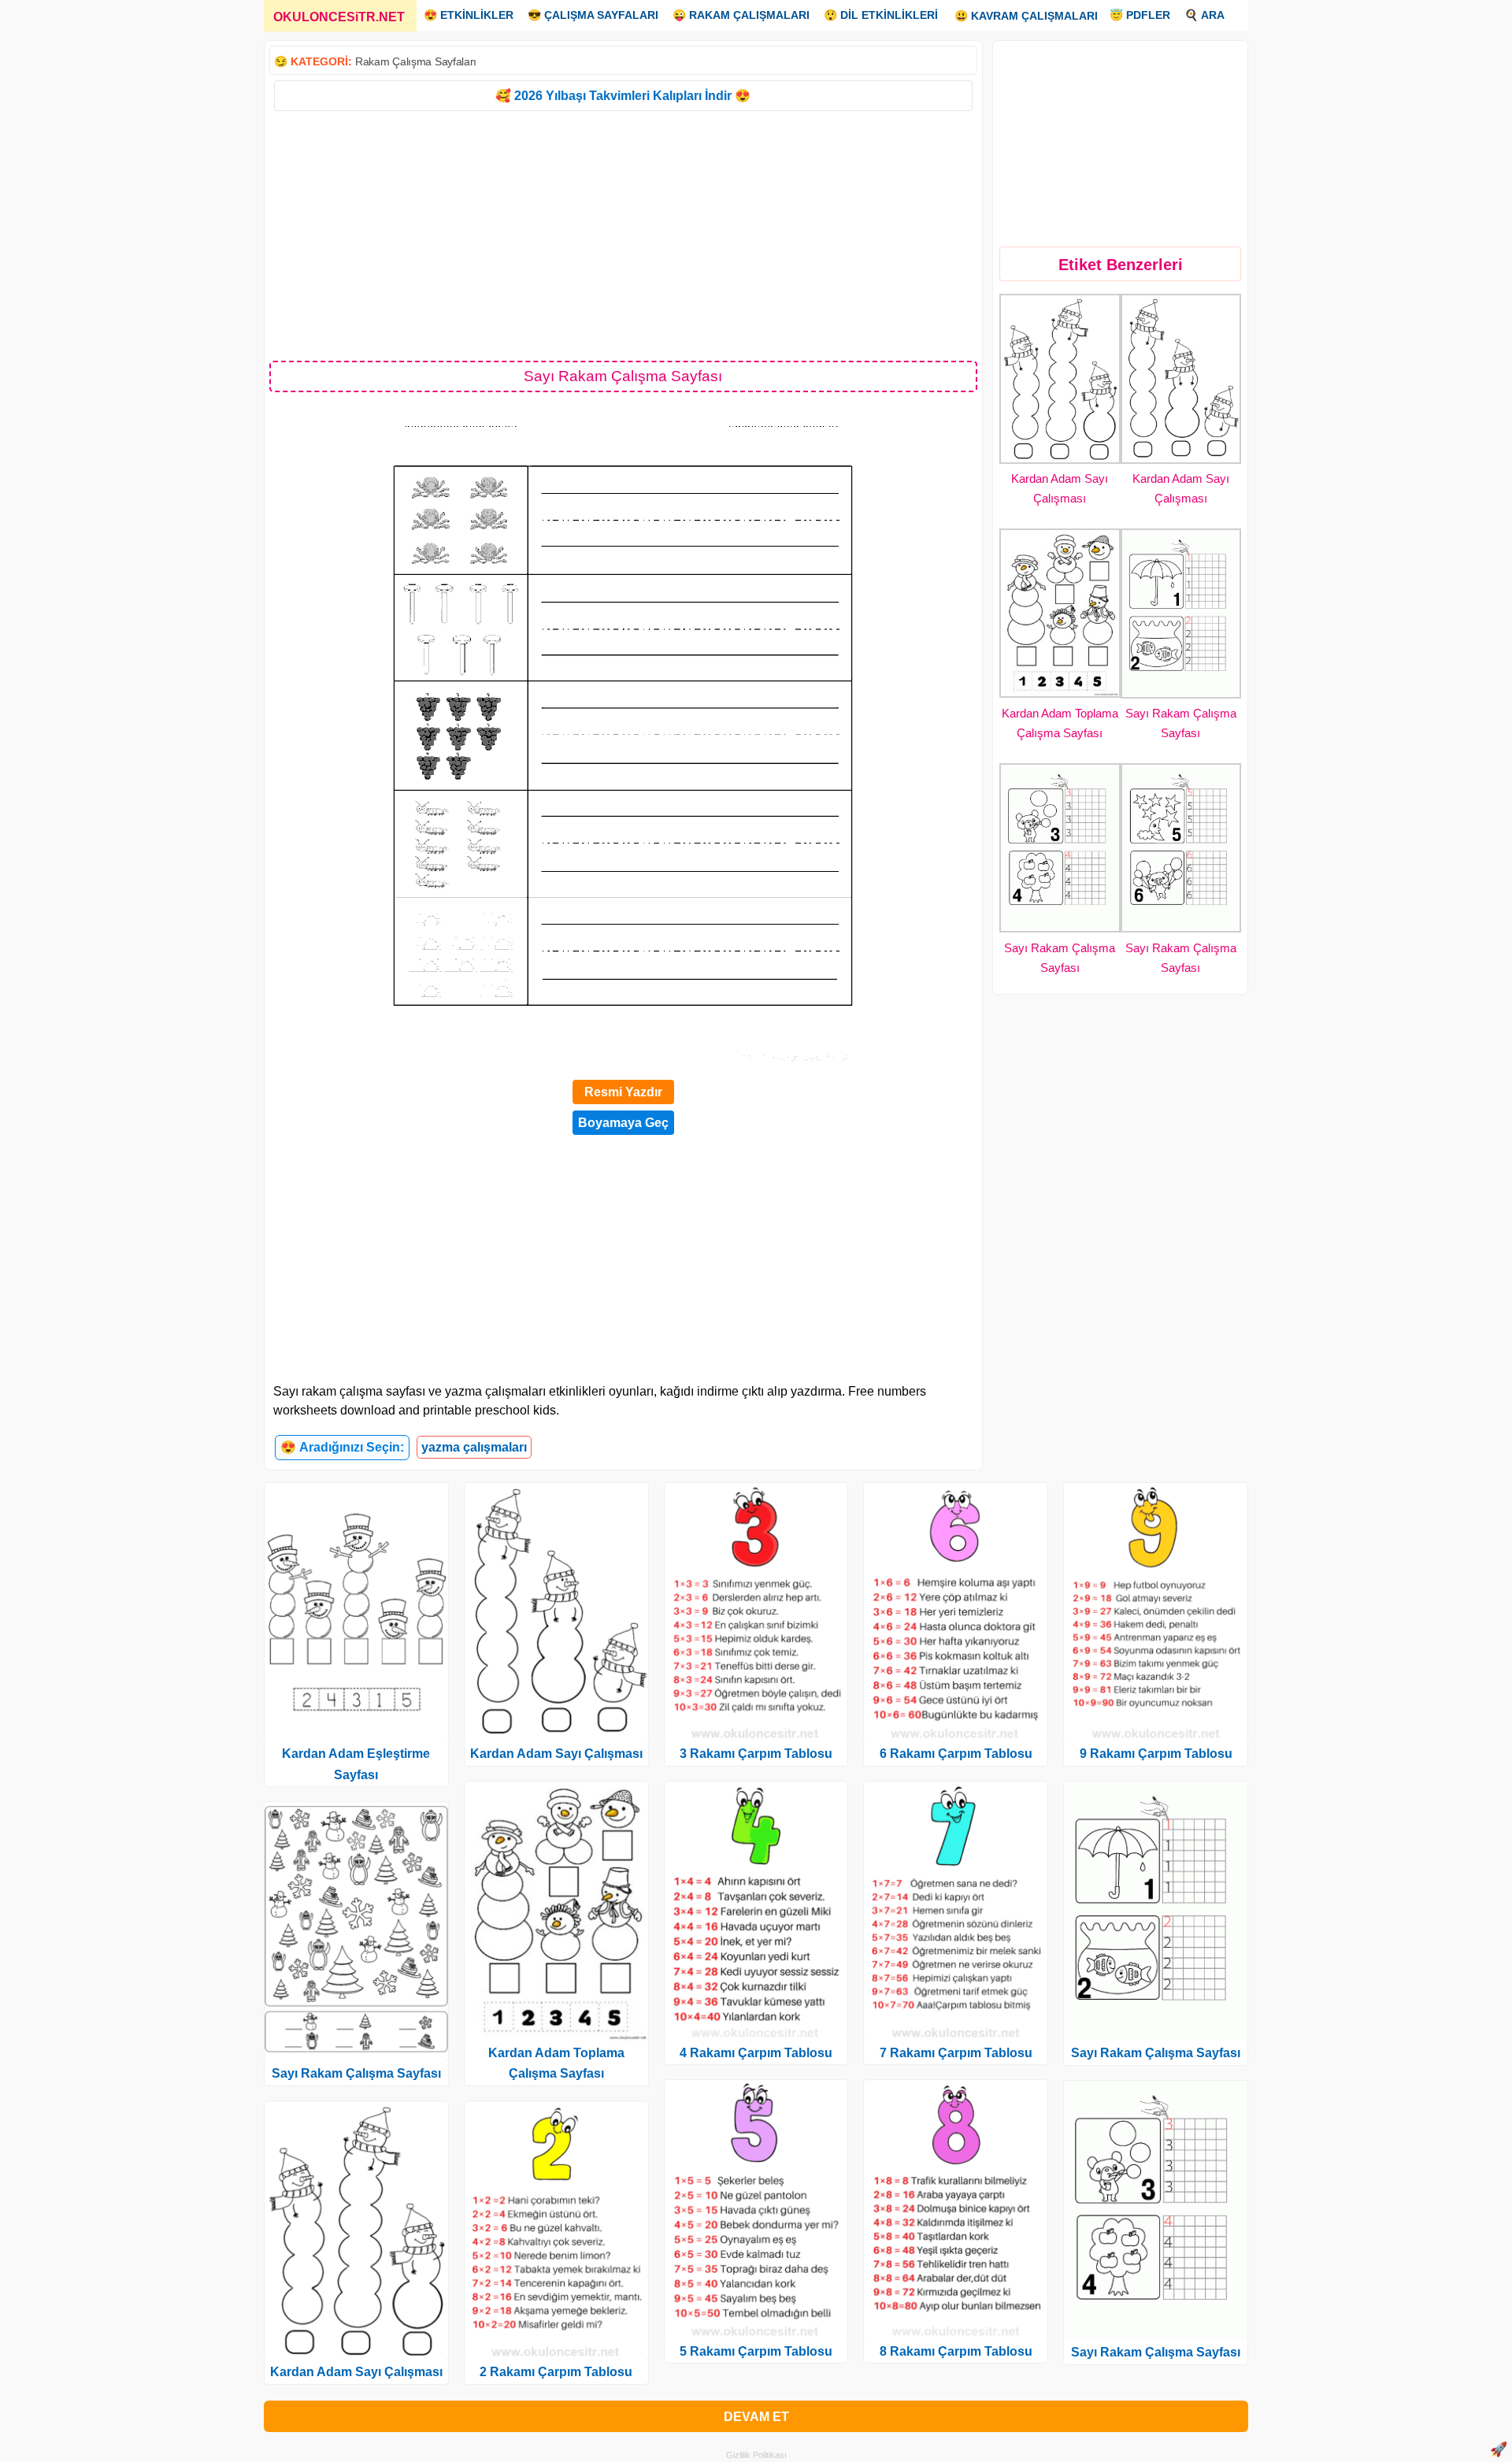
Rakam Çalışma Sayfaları (416, 61)
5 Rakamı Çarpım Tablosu (756, 2351)
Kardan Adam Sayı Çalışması (356, 2372)
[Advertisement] (623, 235)
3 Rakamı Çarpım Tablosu (756, 1754)
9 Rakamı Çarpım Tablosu (1156, 1754)
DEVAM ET (756, 2417)
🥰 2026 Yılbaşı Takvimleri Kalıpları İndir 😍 (623, 96)
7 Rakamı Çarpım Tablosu (956, 2053)
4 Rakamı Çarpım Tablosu (756, 2053)
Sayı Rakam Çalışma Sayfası (356, 2073)
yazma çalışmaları (474, 1447)
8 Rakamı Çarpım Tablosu (956, 2351)
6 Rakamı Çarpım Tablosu (956, 1754)
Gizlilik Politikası (756, 2455)
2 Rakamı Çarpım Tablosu (556, 2372)
